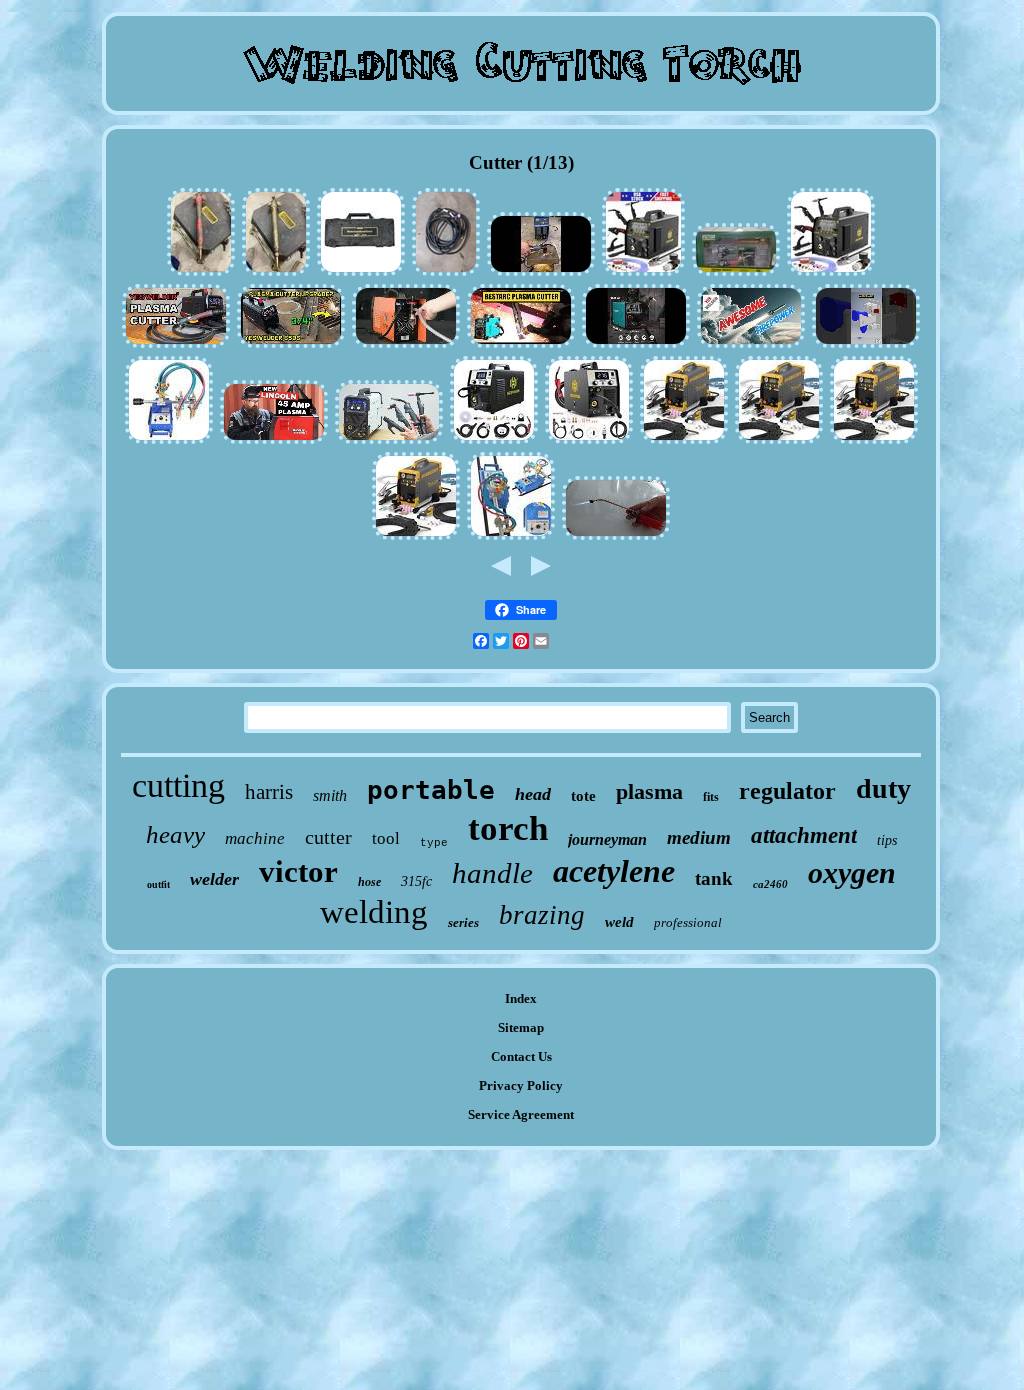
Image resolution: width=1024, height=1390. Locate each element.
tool (386, 838)
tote (583, 796)
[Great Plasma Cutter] (541, 273)
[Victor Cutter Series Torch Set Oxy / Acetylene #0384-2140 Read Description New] (736, 273)
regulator (787, 791)
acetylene (614, 871)
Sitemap (521, 1027)
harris (269, 792)
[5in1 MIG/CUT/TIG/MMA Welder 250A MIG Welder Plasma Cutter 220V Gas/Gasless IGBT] (494, 441)
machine (255, 838)
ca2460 (770, 884)
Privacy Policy (521, 1085)
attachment (804, 835)
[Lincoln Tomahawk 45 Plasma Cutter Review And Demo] (274, 441)
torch (508, 828)
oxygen (852, 872)
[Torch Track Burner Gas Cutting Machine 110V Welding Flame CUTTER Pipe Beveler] (169, 441)
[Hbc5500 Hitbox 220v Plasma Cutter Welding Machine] (406, 345)
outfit (158, 884)
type (434, 843)
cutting (178, 785)
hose (369, 882)
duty (883, 788)
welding (374, 912)
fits (711, 797)
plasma (649, 791)
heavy (175, 834)
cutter (328, 837)
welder (214, 879)
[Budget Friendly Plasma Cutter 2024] (521, 345)
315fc (416, 881)
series (463, 922)
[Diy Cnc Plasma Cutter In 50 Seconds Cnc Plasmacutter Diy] (866, 345)
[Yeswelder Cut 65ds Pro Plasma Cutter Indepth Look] (176, 345)
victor (298, 871)
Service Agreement (521, 1114)
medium (699, 837)
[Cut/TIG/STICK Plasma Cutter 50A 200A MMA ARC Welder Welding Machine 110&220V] (416, 537)
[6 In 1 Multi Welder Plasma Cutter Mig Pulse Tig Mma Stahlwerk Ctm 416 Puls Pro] (389, 441)
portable (431, 790)
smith (330, 795)
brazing (542, 915)
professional (688, 922)
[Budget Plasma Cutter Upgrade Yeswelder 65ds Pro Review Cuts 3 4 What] (291, 345)
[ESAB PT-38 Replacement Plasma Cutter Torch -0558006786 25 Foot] (446, 273)
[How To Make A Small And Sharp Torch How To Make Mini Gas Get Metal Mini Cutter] (616, 537)
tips (887, 840)
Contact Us (521, 1056)
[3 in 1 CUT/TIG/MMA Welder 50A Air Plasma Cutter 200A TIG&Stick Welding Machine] (874, 441)
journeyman (607, 839)
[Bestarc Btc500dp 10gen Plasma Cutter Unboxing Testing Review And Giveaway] (636, 345)
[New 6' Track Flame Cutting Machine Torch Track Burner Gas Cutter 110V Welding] (511, 537)
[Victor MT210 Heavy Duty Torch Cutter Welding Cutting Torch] (201, 273)
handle (492, 873)
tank (714, 878)
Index (521, 998)
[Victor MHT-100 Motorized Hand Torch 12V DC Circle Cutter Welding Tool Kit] (361, 273)
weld (619, 922)
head (533, 794)
